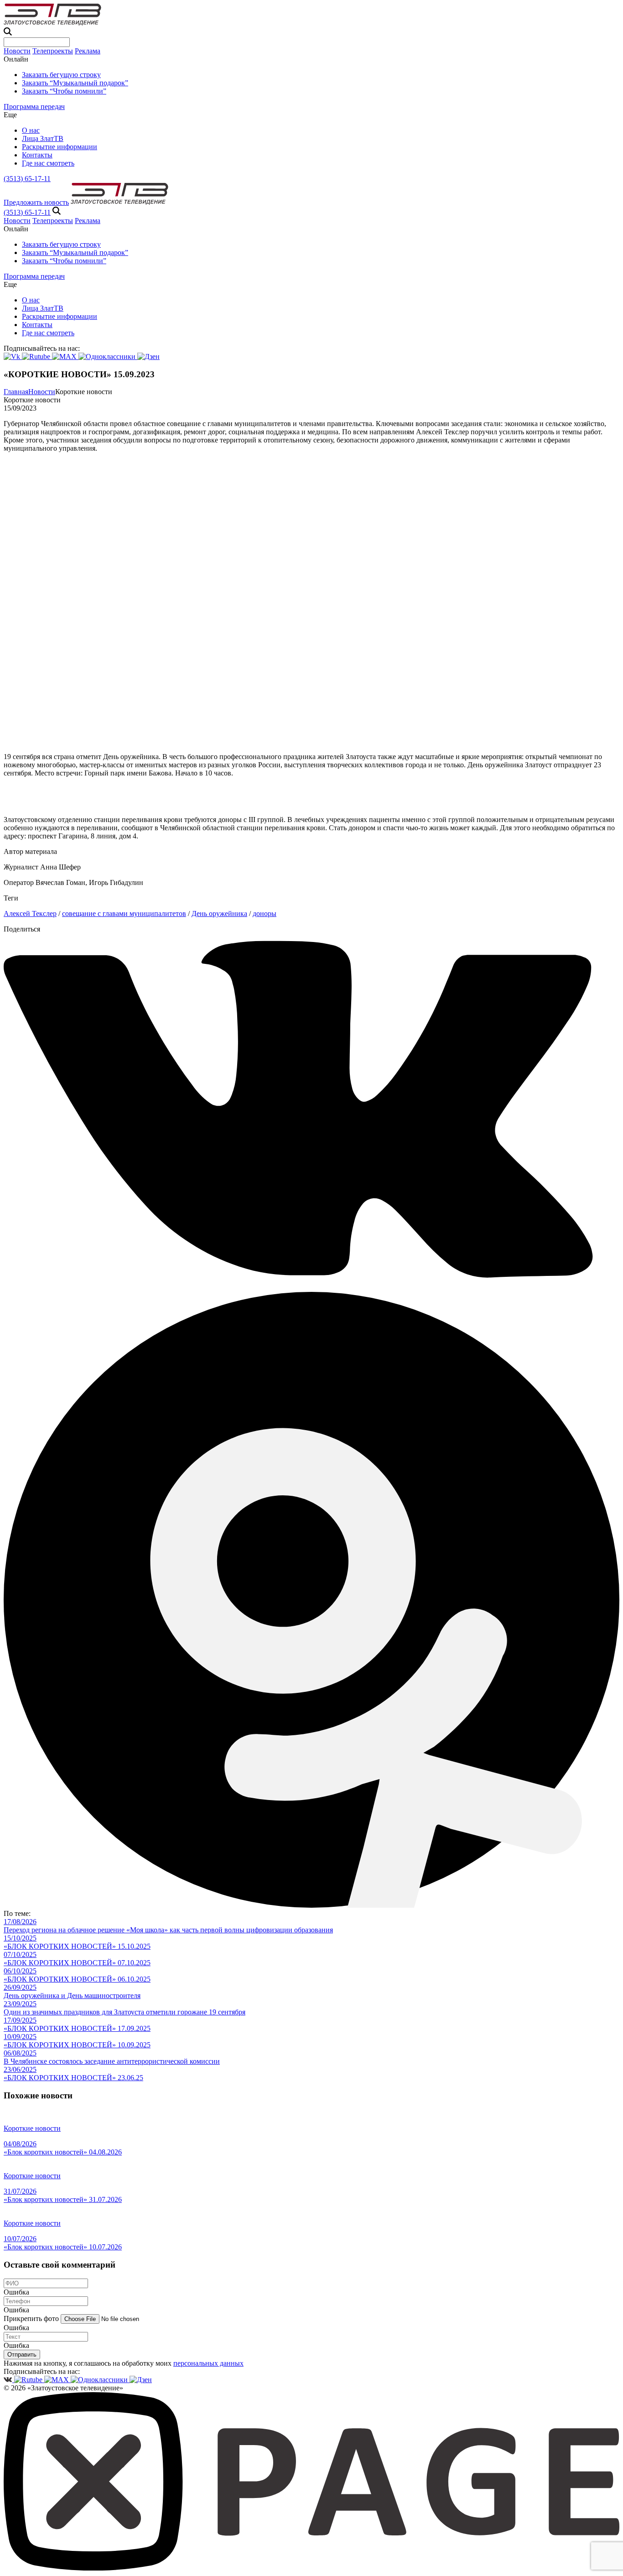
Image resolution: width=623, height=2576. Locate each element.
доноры (265, 913)
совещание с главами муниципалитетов (124, 913)
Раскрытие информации (60, 147)
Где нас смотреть (48, 163)
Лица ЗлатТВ (43, 138)
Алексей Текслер (30, 913)
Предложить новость (36, 202)
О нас (31, 130)
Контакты (37, 155)
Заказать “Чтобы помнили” (64, 91)
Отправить (22, 2355)
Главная (16, 392)
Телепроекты (53, 51)
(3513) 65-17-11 (27, 179)
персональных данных (208, 2363)
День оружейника (219, 913)
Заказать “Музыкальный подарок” (75, 83)
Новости (17, 51)
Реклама (88, 51)
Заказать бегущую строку (61, 75)
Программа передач (34, 107)
